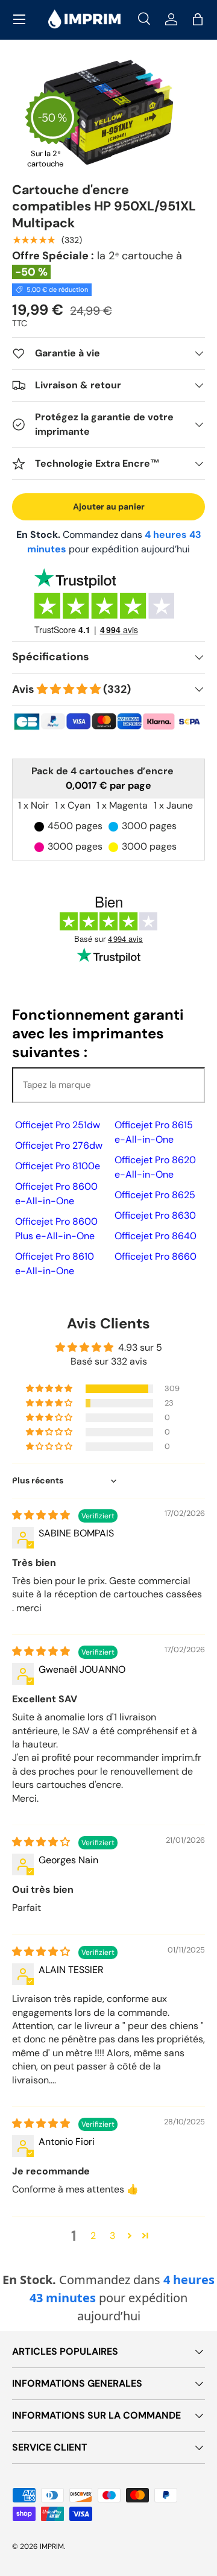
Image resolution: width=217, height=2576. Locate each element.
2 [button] (93, 2236)
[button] (198, 19)
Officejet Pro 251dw (58, 1125)
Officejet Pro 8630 (155, 1215)
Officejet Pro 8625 (155, 1195)
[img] (42, 1515)
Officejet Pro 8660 (156, 1256)
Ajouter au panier (109, 507)
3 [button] (112, 2236)
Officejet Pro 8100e (58, 1166)
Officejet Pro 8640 (156, 1236)
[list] (108, 112)
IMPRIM (52, 2546)
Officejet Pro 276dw (59, 1145)
